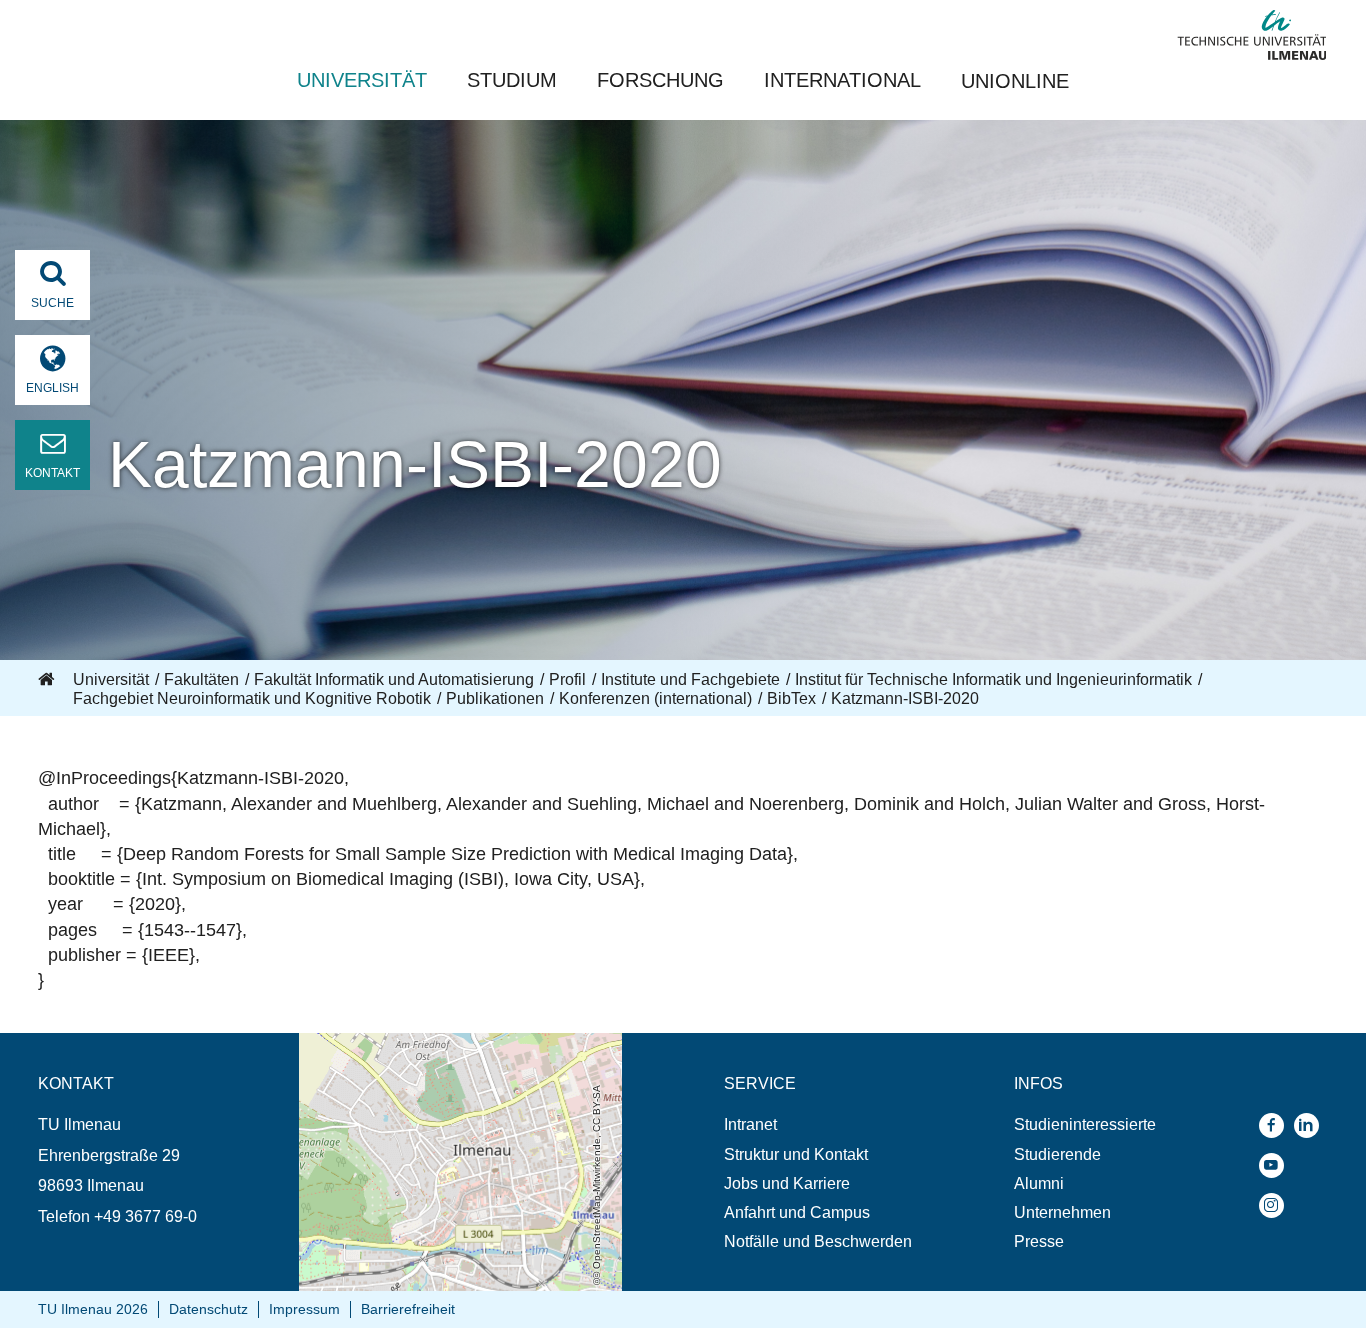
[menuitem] (818, 1124)
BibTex (791, 698)
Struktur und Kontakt (796, 1154)
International (842, 80)
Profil (567, 679)
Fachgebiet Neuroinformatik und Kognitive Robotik (252, 698)
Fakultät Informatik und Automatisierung (394, 679)
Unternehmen (1062, 1212)
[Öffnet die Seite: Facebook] (1276, 1125)
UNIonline (1015, 81)
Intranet (750, 1124)
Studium (512, 80)
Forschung (660, 80)
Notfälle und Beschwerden (818, 1241)
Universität (362, 80)
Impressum (304, 1309)
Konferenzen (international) (655, 698)
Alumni (1039, 1183)
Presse (1039, 1241)
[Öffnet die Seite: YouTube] (1276, 1165)
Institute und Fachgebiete (690, 679)
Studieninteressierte (1085, 1124)
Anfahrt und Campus (797, 1212)
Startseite (48, 680)
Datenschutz (208, 1309)
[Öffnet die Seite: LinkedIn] (1311, 1125)
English (52, 388)
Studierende (1057, 1154)
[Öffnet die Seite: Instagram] (1276, 1205)
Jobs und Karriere (787, 1183)
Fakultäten (201, 679)
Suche (52, 303)
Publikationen (495, 698)
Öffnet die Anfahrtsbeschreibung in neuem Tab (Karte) (447, 1052)
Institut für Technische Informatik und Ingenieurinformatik (993, 679)
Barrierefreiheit (408, 1309)
